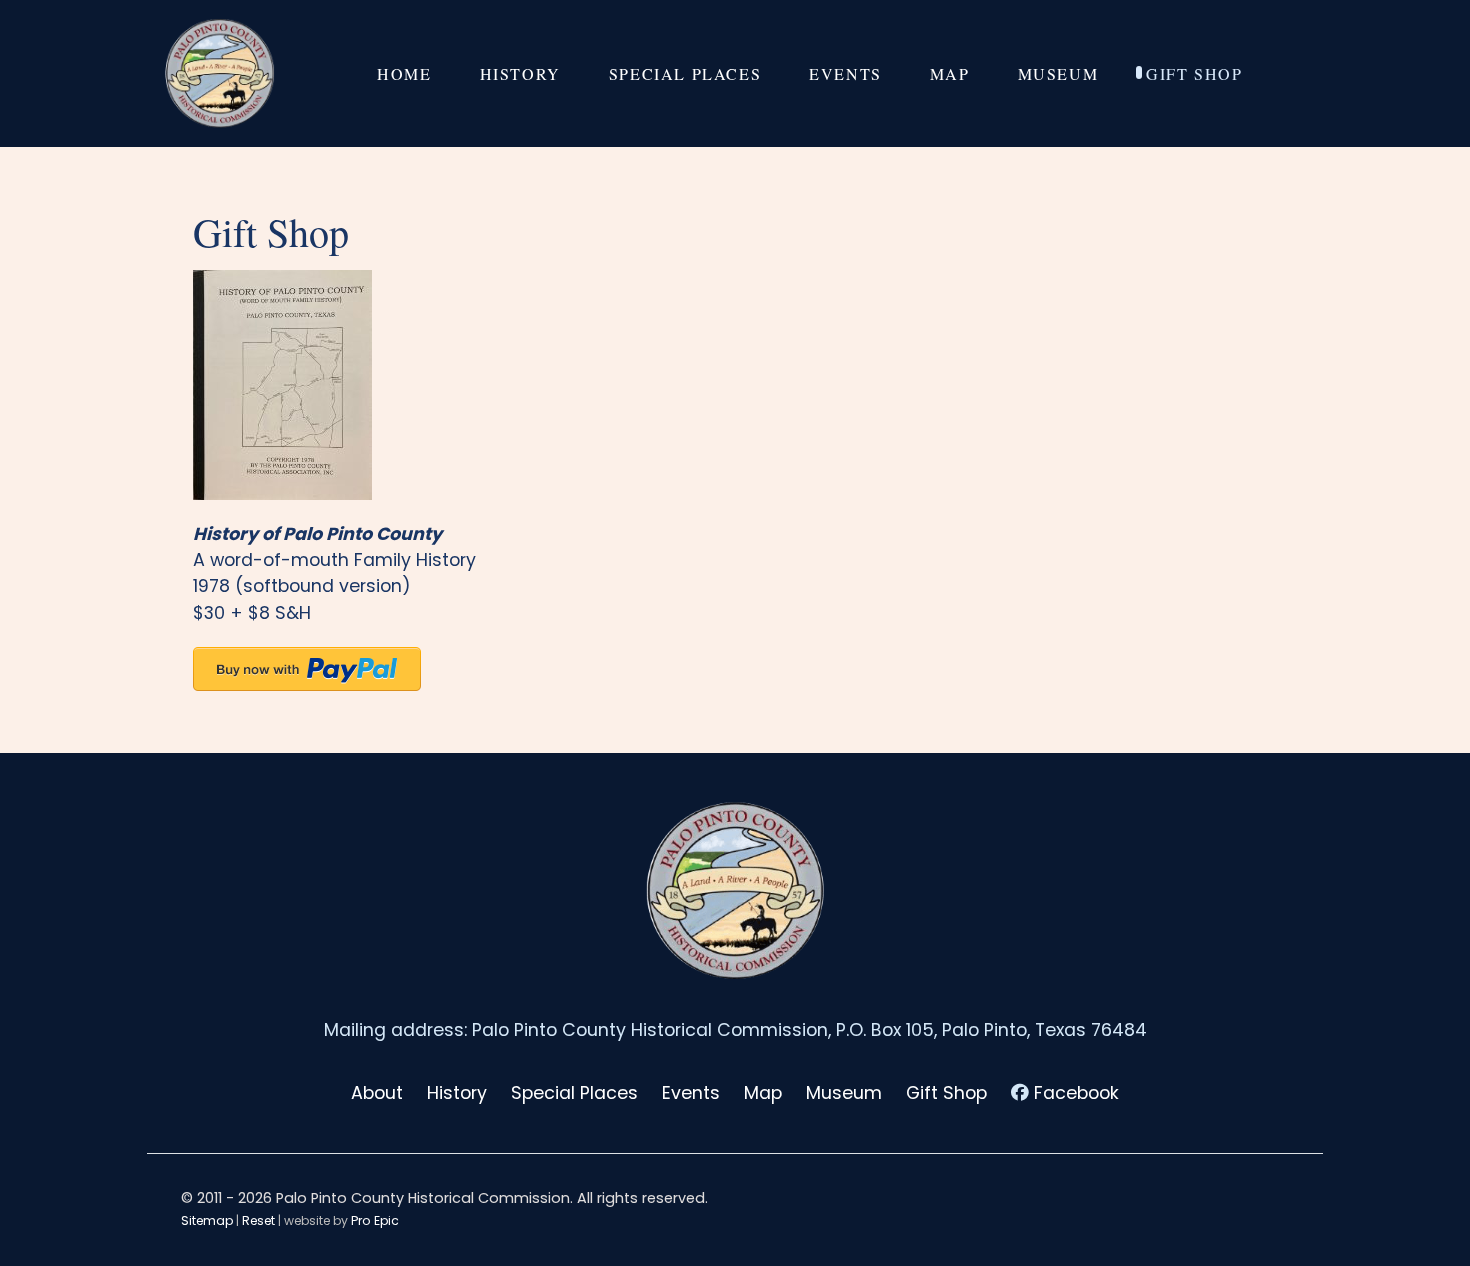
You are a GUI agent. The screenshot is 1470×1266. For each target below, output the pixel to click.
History (457, 1093)
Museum (844, 1093)
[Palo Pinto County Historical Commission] (220, 73)
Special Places (574, 1093)
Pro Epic (375, 1220)
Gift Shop (946, 1093)
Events (691, 1093)
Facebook (1076, 1093)
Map (763, 1093)
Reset (258, 1220)
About (377, 1093)
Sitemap (207, 1220)
